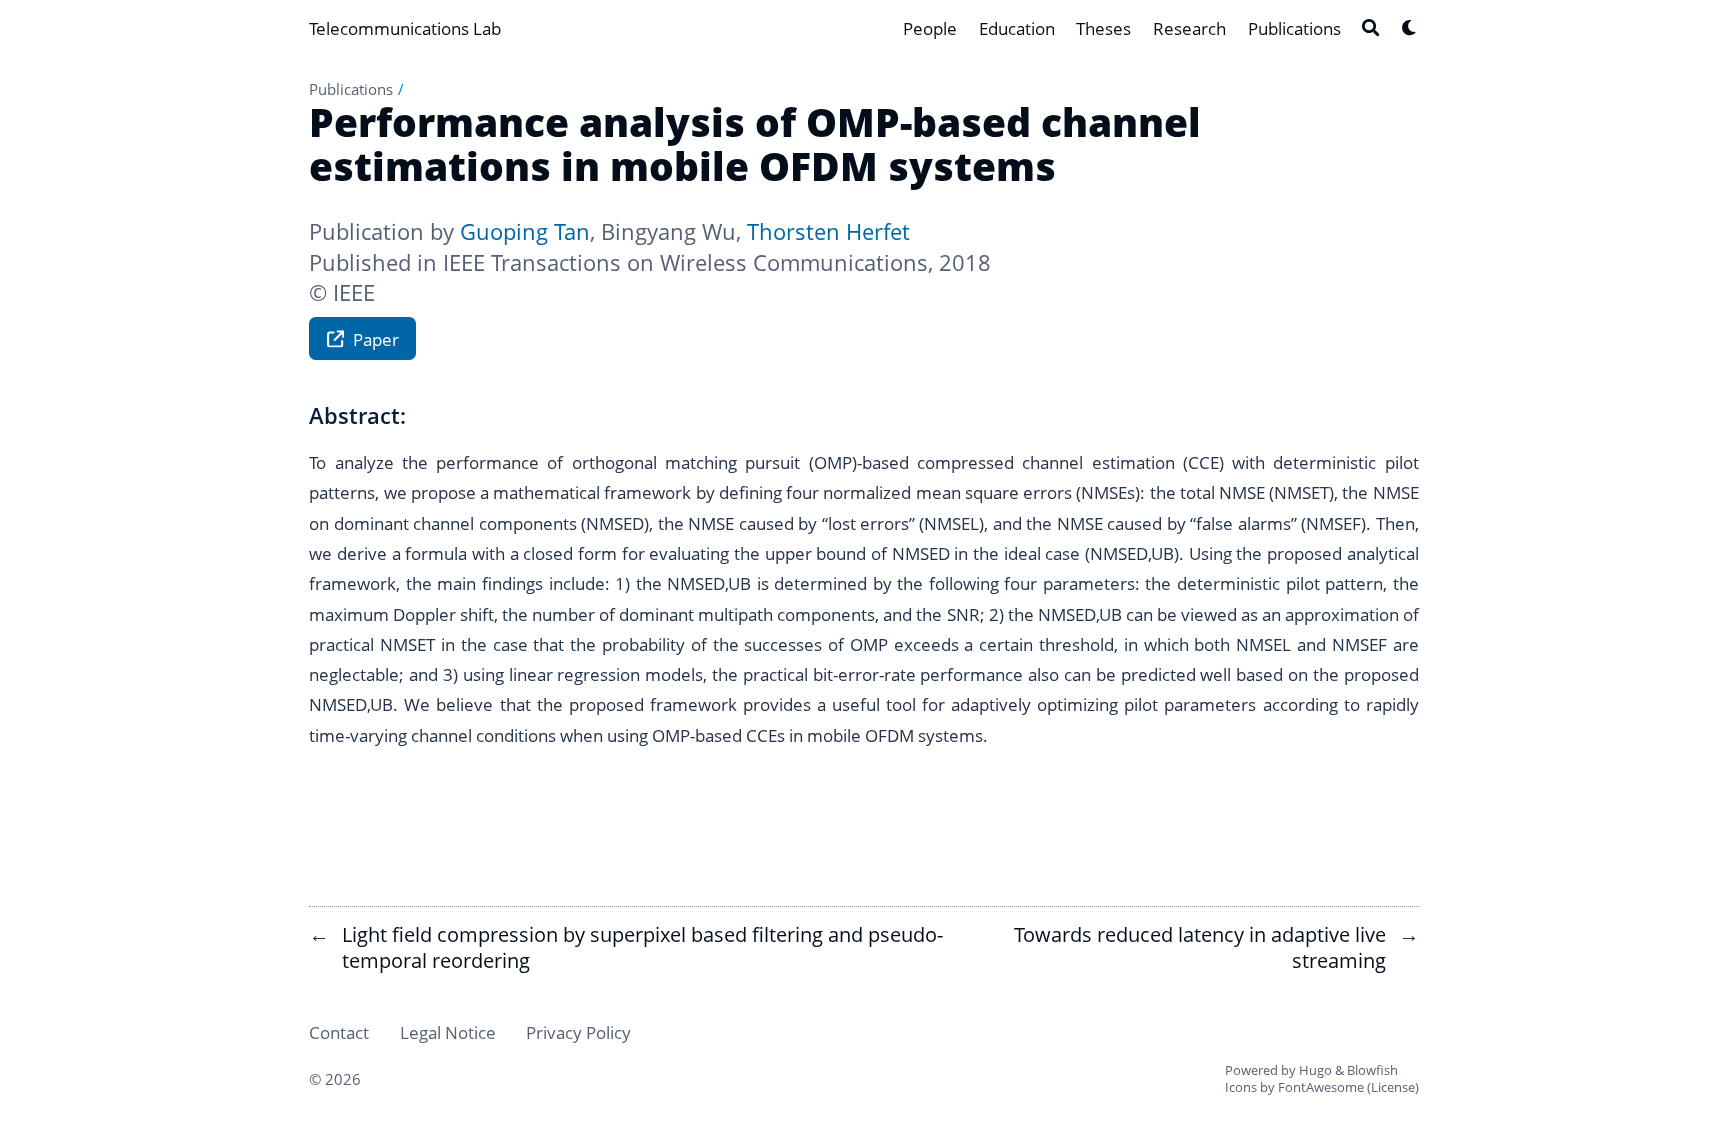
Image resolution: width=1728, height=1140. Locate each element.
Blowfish (1372, 1070)
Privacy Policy (578, 1032)
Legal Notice (448, 1032)
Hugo (1315, 1070)
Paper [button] (376, 339)
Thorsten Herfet (828, 231)
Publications (351, 89)
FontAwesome (1321, 1087)
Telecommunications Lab (405, 28)
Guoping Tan (525, 231)
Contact (339, 1032)
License (1393, 1087)
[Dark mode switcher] (1409, 27)
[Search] (1370, 27)
